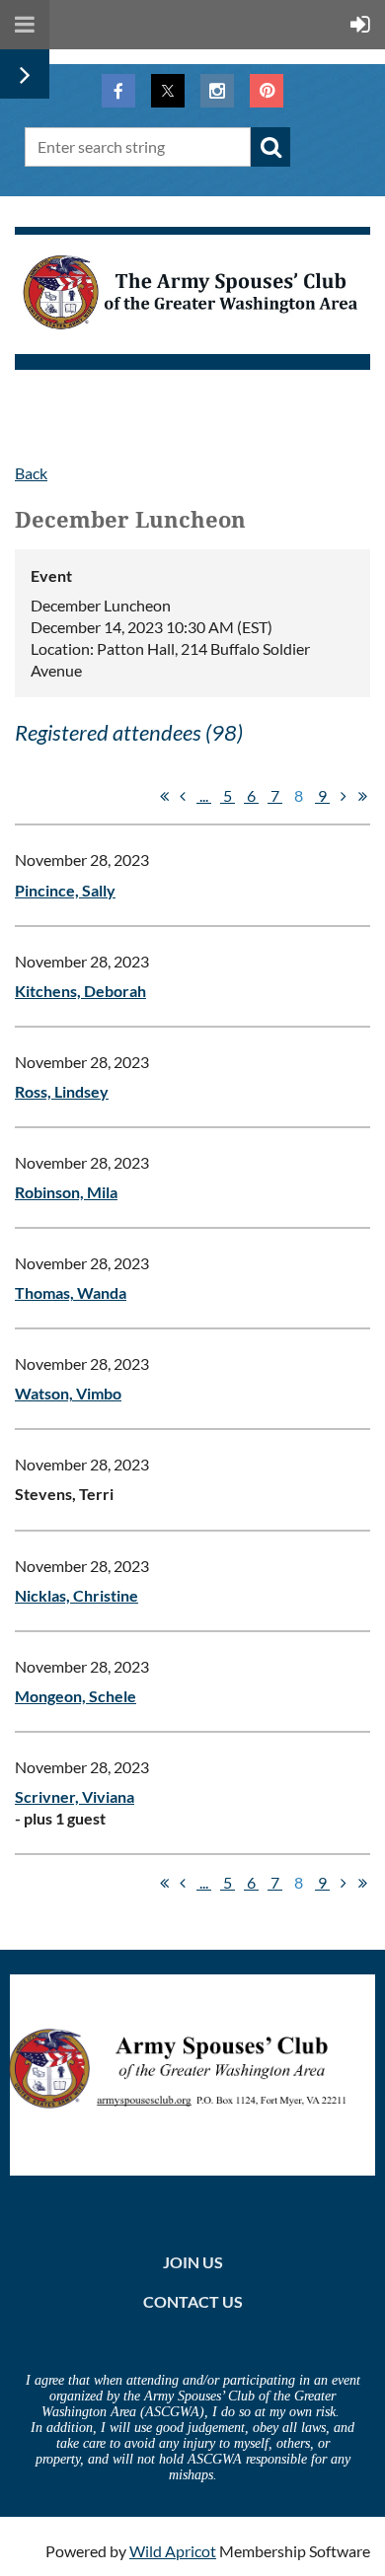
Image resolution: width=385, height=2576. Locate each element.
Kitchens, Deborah (80, 991)
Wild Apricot (173, 2551)
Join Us (193, 2262)
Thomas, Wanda (71, 1292)
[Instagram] (217, 91)
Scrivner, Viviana (75, 1796)
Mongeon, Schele (76, 1696)
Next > (344, 796)
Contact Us (193, 2301)
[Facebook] (118, 91)
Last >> (362, 796)
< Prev (183, 796)
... (204, 795)
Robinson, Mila (66, 1192)
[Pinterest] (267, 91)
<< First (164, 796)
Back (31, 473)
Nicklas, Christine (77, 1595)
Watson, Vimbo (68, 1393)
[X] (168, 91)
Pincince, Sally (65, 890)
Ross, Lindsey (62, 1091)
